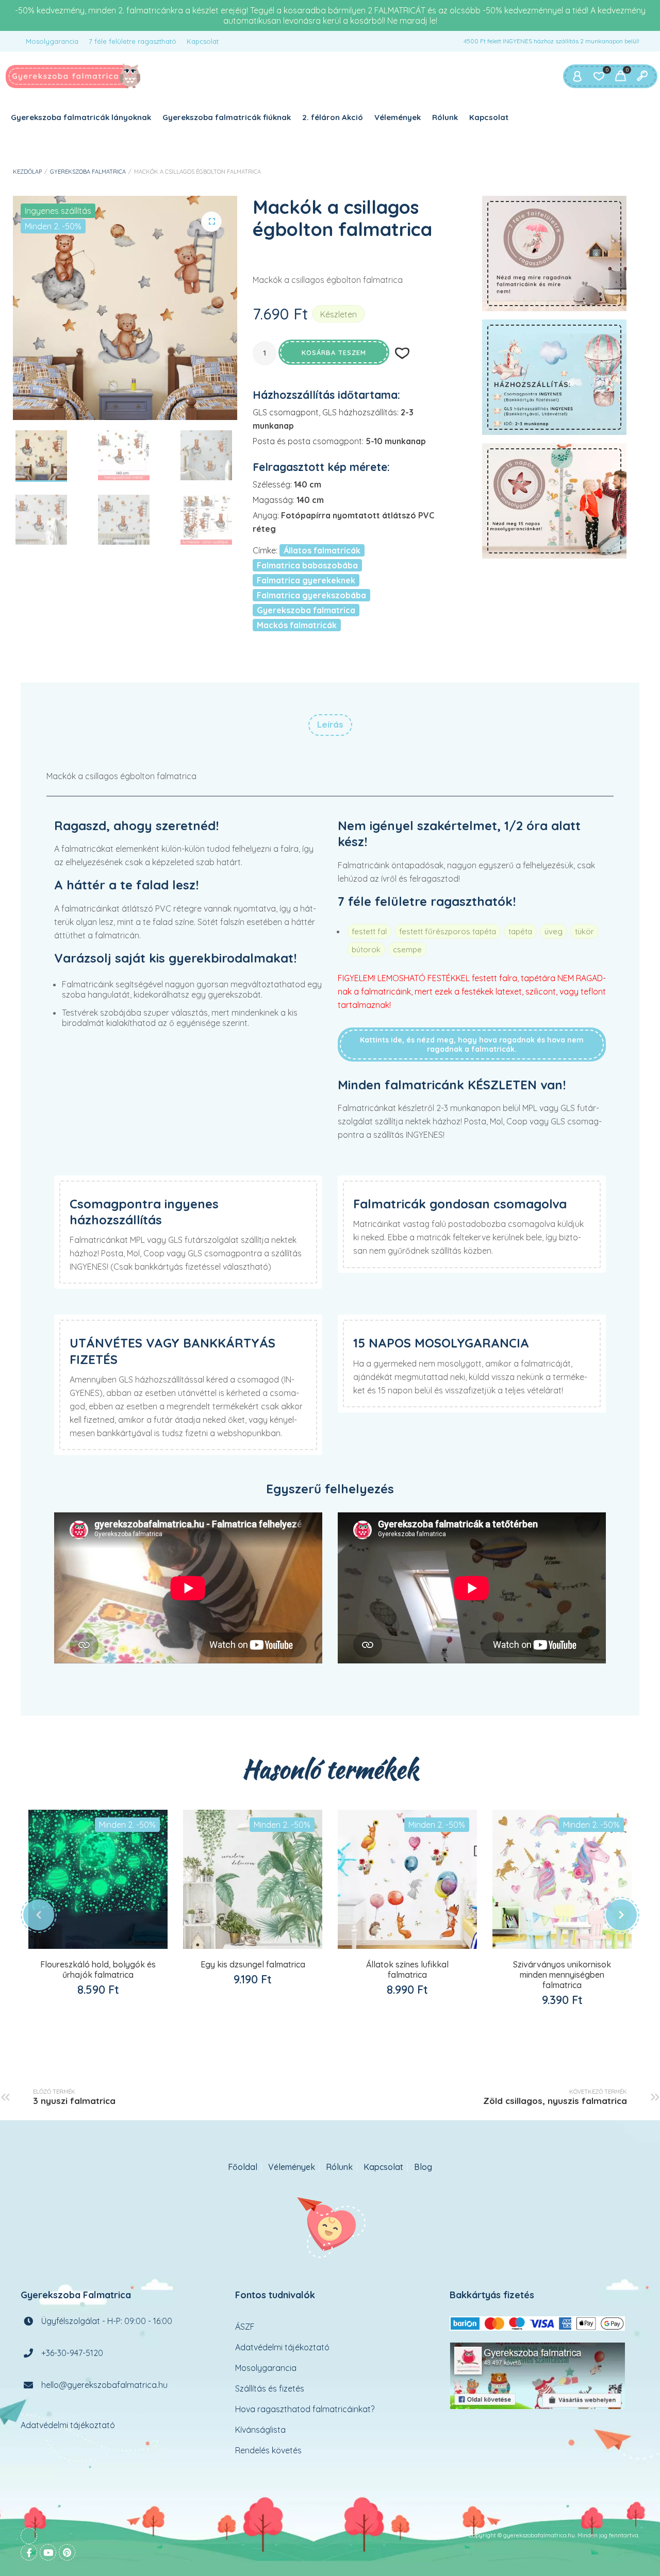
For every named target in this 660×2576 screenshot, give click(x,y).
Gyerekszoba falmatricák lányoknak (81, 117)
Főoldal (243, 2167)
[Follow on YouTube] (48, 2552)
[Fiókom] (577, 76)
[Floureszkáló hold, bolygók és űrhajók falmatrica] (98, 1879)
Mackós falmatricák (297, 625)
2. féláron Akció (333, 117)
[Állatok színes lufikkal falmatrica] (407, 1879)
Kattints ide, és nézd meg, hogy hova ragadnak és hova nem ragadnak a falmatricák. (472, 1045)
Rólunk (445, 117)
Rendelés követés (268, 2450)
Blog (423, 2167)
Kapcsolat (203, 41)
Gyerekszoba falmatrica (88, 172)
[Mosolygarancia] (554, 501)
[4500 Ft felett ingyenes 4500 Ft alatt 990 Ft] (554, 377)
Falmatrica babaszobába (307, 565)
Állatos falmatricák (322, 550)
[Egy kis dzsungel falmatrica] (253, 1879)
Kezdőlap (27, 172)
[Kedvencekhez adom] (109, 1950)
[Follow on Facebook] (29, 2552)
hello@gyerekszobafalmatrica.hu (104, 2385)
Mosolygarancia (52, 41)
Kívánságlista (260, 2430)
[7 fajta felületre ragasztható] (554, 254)
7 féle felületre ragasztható (133, 41)
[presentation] (39, 1915)
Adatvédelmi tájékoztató (68, 2425)
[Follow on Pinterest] (67, 2552)
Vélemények (398, 117)
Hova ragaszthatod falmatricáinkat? (305, 2409)
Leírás (330, 724)
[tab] (330, 725)
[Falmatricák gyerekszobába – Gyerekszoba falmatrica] (73, 76)
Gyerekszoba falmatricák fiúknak (227, 117)
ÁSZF (245, 2327)
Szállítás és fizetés (270, 2388)
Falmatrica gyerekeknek (306, 580)
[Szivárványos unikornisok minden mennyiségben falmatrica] (562, 1879)
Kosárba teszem (334, 352)
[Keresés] (642, 76)
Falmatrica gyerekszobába (311, 595)
